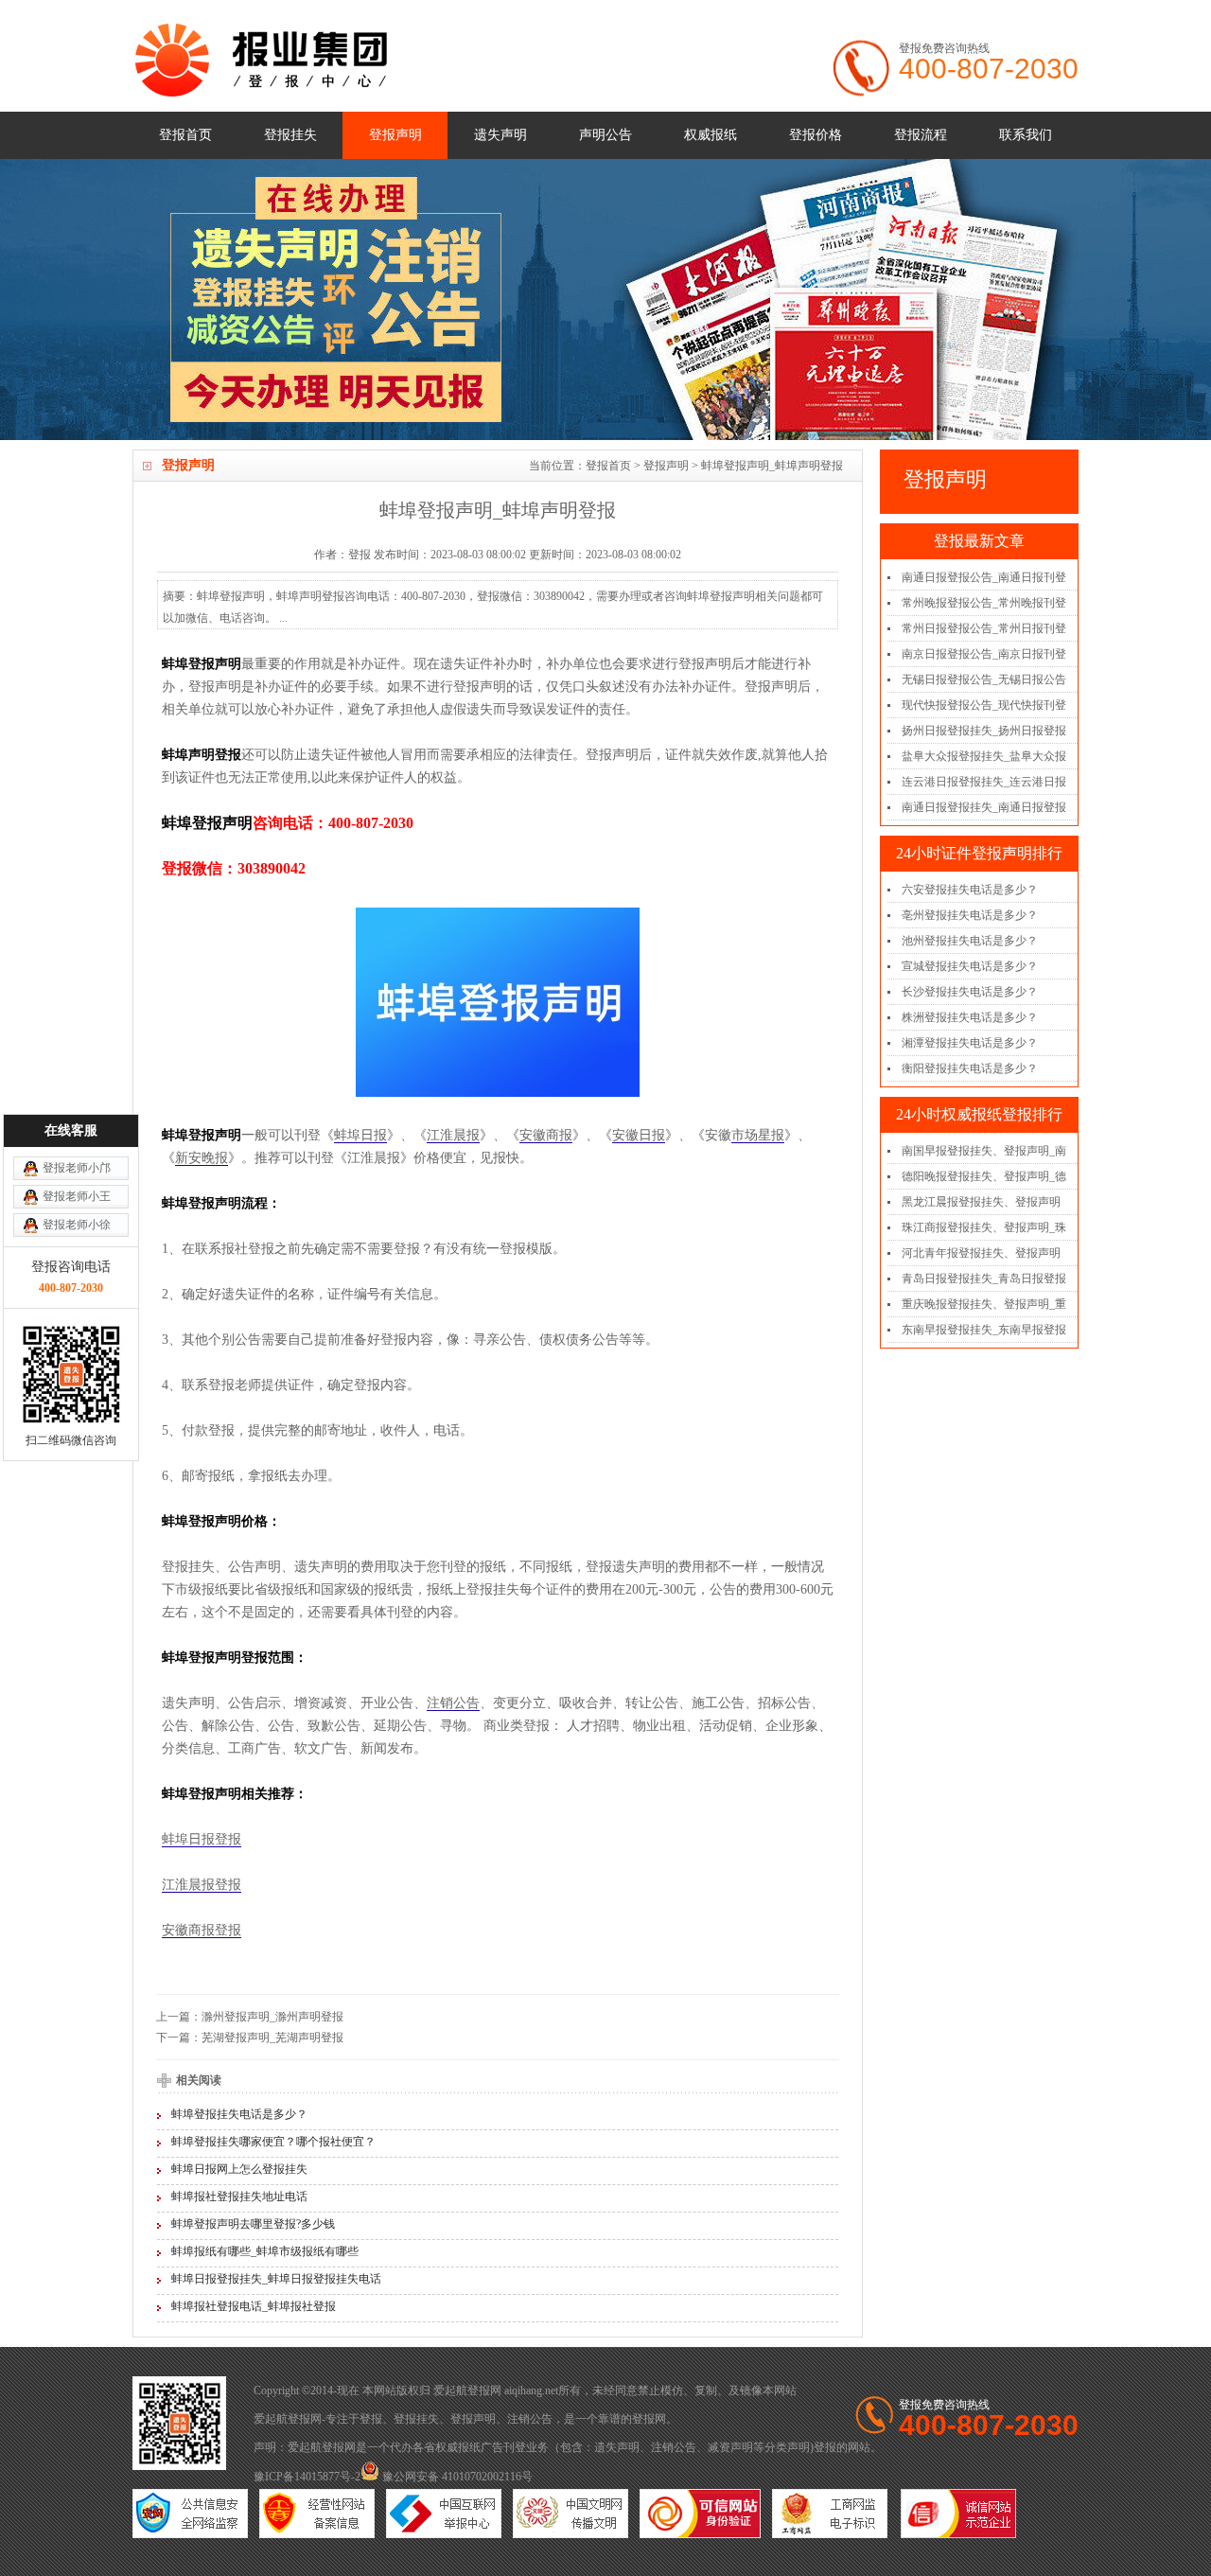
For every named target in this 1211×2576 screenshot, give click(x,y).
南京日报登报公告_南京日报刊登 (984, 654)
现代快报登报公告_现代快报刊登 (984, 705)
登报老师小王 (77, 1196)
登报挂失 (290, 135)
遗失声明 (500, 135)
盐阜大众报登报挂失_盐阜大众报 (984, 756)
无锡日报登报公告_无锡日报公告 (984, 679)
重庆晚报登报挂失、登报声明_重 (984, 1304)
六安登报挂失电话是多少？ (970, 890)
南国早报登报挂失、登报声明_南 (984, 1151)
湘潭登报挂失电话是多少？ (970, 1043)
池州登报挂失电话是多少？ (970, 941)
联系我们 (1026, 135)
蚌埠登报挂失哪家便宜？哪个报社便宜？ (273, 2142)
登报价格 (816, 135)
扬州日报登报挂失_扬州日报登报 (984, 731)
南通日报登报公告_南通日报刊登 (984, 577)
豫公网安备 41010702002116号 (456, 2477)
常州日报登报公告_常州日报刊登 (984, 628)
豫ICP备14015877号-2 (307, 2477)
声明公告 (605, 135)
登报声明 (395, 135)
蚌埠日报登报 (202, 1839)
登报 (371, 2419)
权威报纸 (711, 135)
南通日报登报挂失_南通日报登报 (984, 807)
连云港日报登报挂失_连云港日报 (984, 782)
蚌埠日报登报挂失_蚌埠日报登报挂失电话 (276, 2279)
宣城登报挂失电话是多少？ (970, 966)
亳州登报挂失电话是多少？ (970, 915)
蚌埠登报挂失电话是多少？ (239, 2114)
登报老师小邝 (77, 1168)
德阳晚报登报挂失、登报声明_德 (984, 1176)
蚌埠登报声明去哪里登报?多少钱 (253, 2224)
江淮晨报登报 (202, 1885)
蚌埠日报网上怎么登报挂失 (239, 2169)
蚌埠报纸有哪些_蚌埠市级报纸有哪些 (265, 2251)
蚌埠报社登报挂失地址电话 (239, 2197)
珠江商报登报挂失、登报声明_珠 (984, 1227)
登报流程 (921, 135)
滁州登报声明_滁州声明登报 (272, 2017)
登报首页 (185, 135)
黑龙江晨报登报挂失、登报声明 (981, 1202)
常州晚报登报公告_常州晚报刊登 (984, 603)
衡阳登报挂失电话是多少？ (970, 1068)
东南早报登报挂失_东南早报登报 (984, 1330)
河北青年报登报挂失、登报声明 (981, 1253)
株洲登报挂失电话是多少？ (970, 1017)
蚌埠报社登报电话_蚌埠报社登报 (254, 2306)
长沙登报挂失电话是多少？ (970, 992)
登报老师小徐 (77, 1225)
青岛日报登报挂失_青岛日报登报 (984, 1279)
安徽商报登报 (202, 1930)
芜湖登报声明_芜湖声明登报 (272, 2038)
